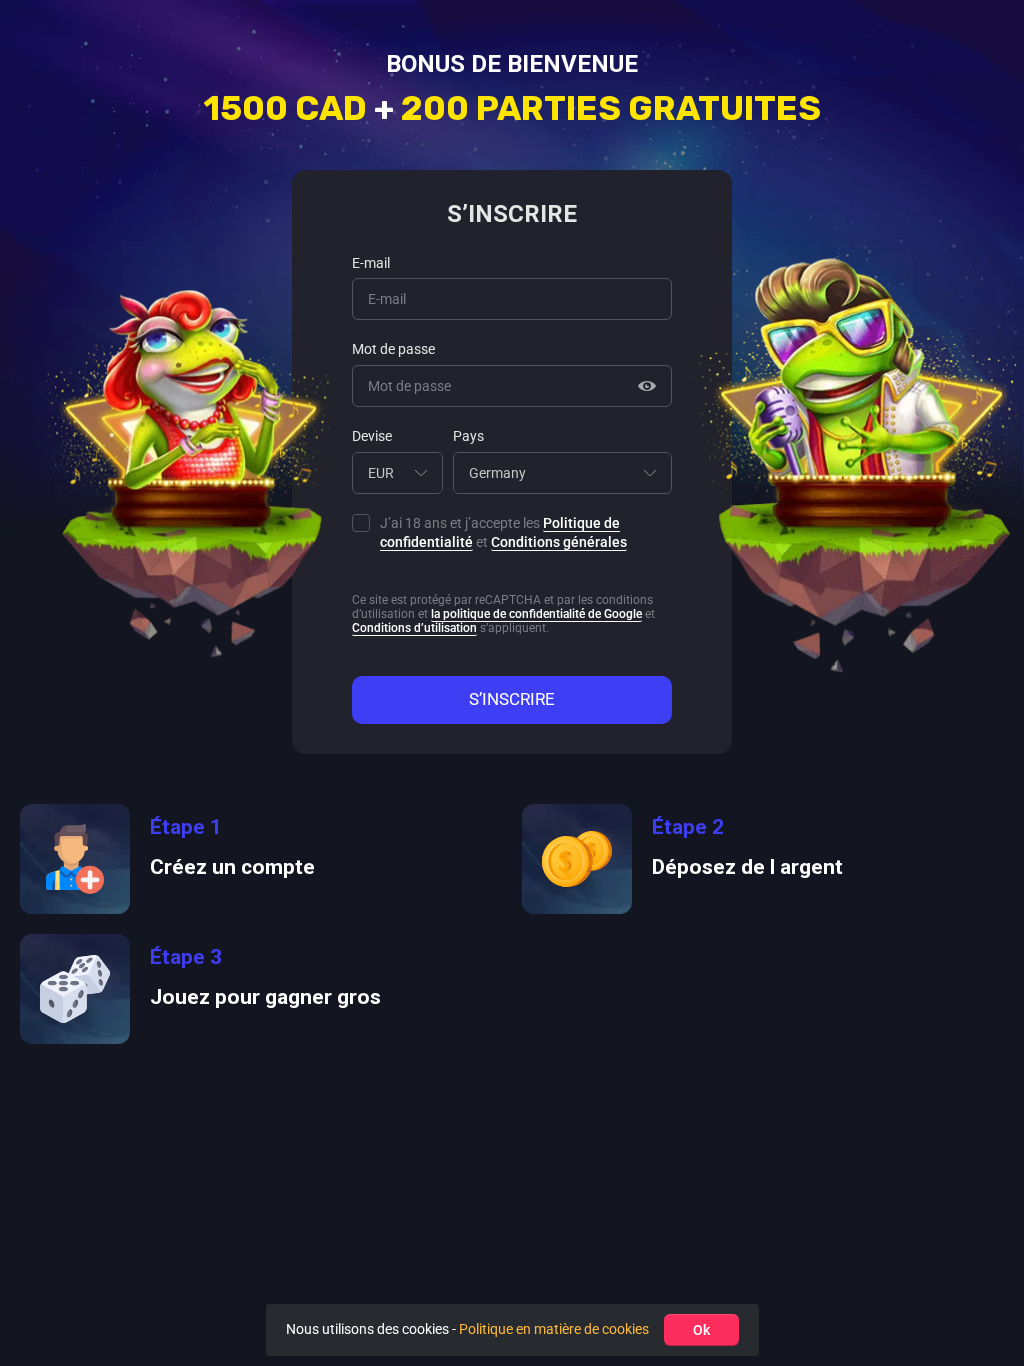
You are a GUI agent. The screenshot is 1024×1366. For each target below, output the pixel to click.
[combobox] (397, 473)
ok (701, 1330)
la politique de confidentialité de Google (536, 614)
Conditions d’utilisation (414, 628)
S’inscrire (512, 699)
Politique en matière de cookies (554, 1329)
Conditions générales (559, 542)
